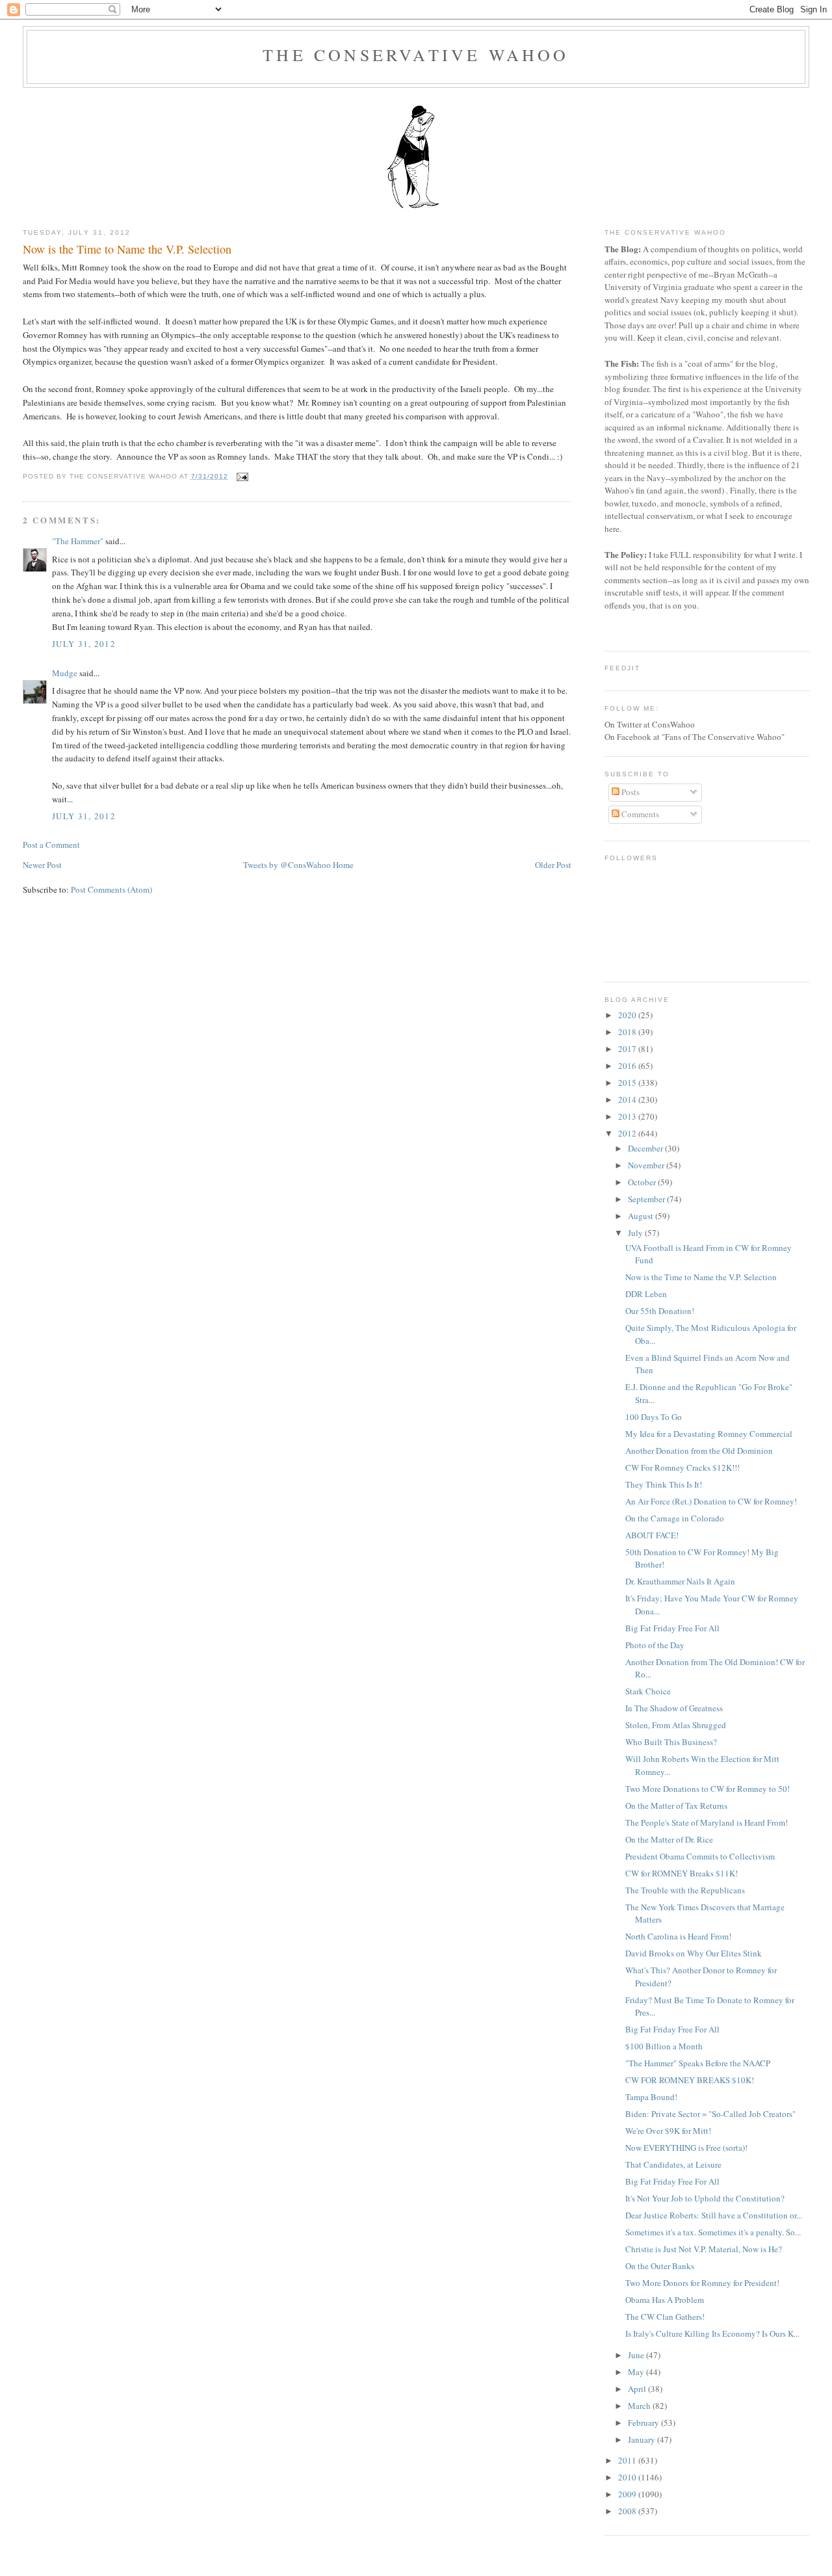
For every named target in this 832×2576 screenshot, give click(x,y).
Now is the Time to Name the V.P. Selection (127, 249)
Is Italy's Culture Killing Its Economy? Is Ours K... (712, 2333)
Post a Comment (51, 845)
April (638, 2389)
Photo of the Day (655, 1645)
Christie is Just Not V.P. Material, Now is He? (704, 2249)
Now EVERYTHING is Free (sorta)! (686, 2148)
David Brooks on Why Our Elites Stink (694, 1953)
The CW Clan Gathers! (665, 2317)
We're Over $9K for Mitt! (668, 2131)
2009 (628, 2494)
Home (343, 865)
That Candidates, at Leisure (673, 2164)
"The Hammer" (78, 541)
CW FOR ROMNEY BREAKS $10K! (690, 2080)
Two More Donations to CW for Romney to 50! (708, 1789)
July (636, 1233)
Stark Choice (648, 1691)
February (644, 2423)
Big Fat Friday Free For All (672, 1628)
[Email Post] (241, 476)
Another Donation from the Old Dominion (699, 1451)
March (640, 2406)
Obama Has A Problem (665, 2300)
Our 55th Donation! (660, 1311)
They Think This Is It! (664, 1484)
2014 (628, 1099)
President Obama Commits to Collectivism (700, 1856)
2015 (628, 1083)
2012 (628, 1133)
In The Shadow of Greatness (674, 1708)
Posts (630, 792)
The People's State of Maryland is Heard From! (707, 1822)
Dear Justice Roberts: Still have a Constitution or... (714, 2215)
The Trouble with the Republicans (685, 1890)
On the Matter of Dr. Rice (669, 1839)
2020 (628, 1015)
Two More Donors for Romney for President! (702, 2283)
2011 (628, 2460)
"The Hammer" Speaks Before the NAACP (698, 2063)
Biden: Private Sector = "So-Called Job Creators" (710, 2114)
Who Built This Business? (671, 1742)
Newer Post (42, 865)
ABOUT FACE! (652, 1535)
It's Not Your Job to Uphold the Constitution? (705, 2198)
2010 (628, 2477)
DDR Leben (646, 1294)
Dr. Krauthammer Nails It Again (680, 1581)
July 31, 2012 (84, 644)
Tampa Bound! (651, 2097)
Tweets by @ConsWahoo (287, 865)
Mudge (65, 673)
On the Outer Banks (660, 2266)
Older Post (553, 865)
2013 (628, 1116)
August (642, 1216)
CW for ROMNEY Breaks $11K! (682, 1873)
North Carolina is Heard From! (678, 1936)
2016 (628, 1066)
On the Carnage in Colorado (675, 1518)
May (637, 2372)
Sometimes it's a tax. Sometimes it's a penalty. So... (713, 2232)
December (646, 1148)
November (647, 1165)
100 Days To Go (654, 1417)
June (637, 2355)
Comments (639, 814)
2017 (628, 1049)
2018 (628, 1032)
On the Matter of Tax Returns (676, 1806)
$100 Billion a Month (664, 2046)
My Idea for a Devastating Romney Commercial (709, 1434)
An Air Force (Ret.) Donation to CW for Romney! (711, 1501)
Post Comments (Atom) (111, 889)
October (643, 1182)
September (647, 1199)
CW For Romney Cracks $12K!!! (682, 1467)
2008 (628, 2511)
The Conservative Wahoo (416, 55)
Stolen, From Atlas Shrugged (676, 1725)
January (643, 2439)
